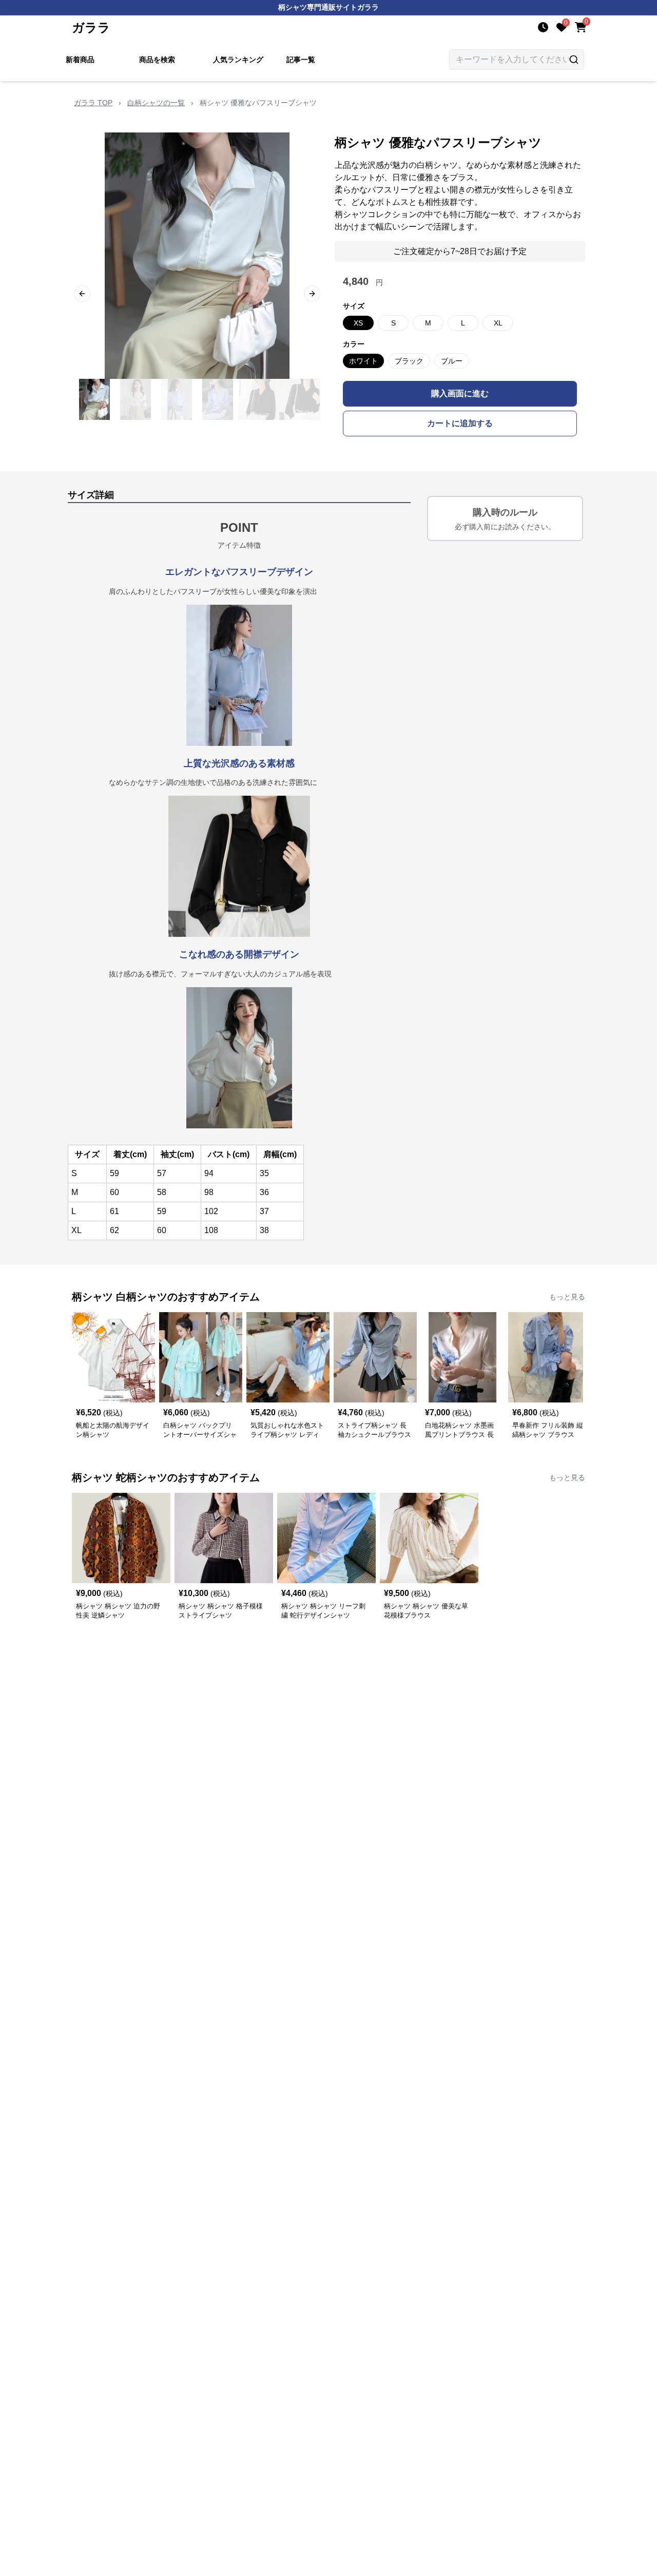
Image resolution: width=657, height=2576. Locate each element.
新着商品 (80, 60)
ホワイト (363, 361)
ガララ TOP (93, 103)
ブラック (409, 361)
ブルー (452, 361)
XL (498, 323)
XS (358, 323)
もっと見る (567, 1297)
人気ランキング (238, 60)
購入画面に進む (460, 393)
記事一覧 (301, 60)
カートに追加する (460, 423)
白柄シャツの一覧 (156, 103)
